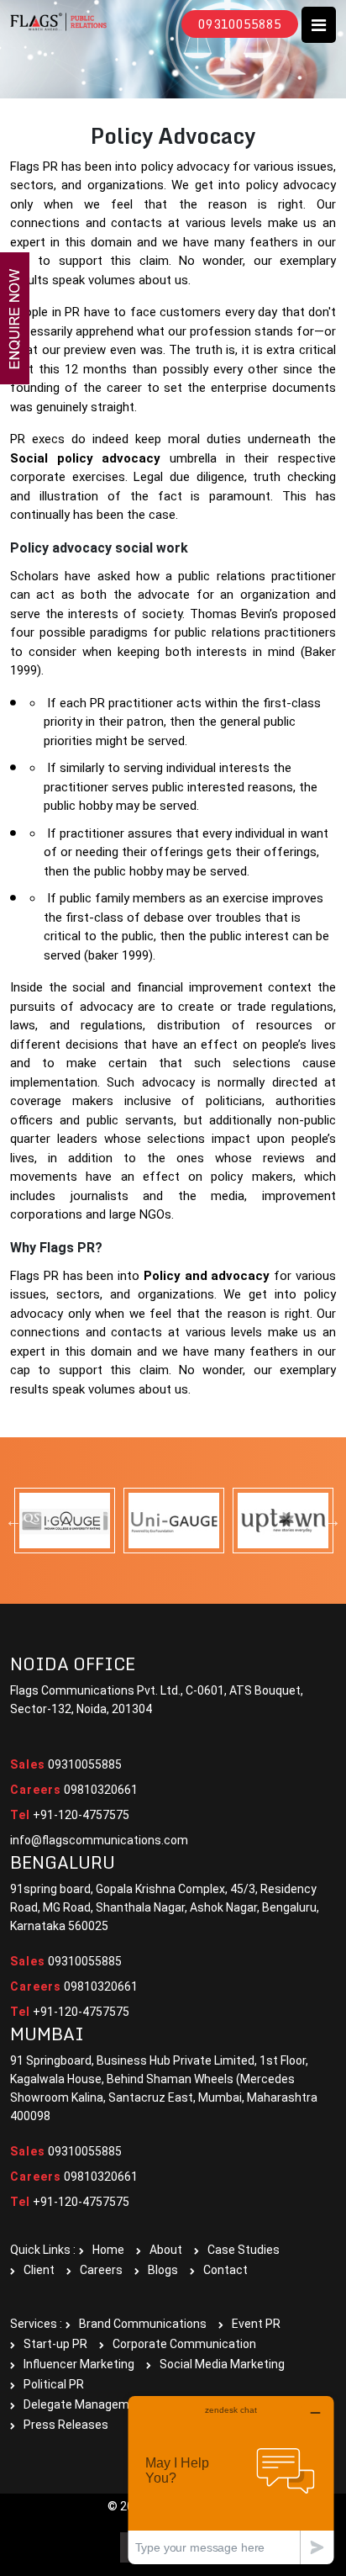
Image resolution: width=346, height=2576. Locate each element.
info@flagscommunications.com (99, 1840)
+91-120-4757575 (70, 1815)
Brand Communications (143, 2324)
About (166, 2250)
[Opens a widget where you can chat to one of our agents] (231, 2480)
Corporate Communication (184, 2344)
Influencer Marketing (79, 2364)
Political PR (54, 2384)
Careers (101, 2270)
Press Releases (66, 2425)
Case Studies (244, 2250)
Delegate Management (86, 2404)
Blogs (163, 2270)
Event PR (256, 2324)
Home (108, 2250)
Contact (225, 2270)
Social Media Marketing (222, 2364)
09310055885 (240, 24)
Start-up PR (55, 2344)
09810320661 (74, 1790)
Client (39, 2270)
